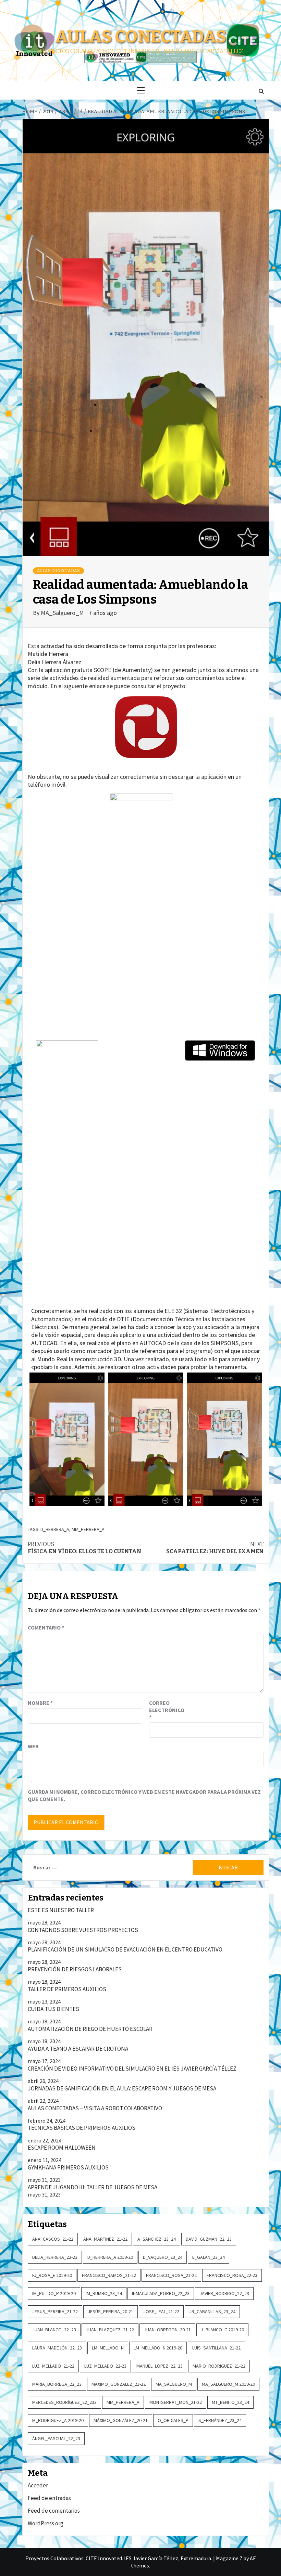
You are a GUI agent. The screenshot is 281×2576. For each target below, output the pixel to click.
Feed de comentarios (54, 2511)
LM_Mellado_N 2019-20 (158, 2348)
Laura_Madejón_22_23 (57, 2348)
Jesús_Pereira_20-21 (111, 2311)
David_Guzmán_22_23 (209, 2239)
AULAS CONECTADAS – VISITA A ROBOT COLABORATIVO (95, 2108)
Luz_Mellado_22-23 (105, 2366)
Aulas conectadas (141, 37)
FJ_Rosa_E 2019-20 (52, 2275)
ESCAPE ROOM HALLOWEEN (62, 2148)
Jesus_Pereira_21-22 (55, 2311)
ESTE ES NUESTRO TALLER (61, 1910)
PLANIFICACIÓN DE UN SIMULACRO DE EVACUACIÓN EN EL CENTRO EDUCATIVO (125, 1949)
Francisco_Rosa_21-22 (171, 2275)
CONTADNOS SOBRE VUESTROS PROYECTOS (83, 1930)
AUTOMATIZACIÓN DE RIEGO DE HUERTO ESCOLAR (90, 2029)
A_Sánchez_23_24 (157, 2239)
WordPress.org (46, 2523)
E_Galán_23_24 (209, 2257)
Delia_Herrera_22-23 (55, 2257)
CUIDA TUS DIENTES (53, 2009)
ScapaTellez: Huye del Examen (215, 1548)
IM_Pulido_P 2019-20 (54, 2293)
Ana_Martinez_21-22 (105, 2239)
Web (33, 1746)
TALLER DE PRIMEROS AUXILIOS (67, 1989)
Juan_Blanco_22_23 (54, 2330)
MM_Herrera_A (88, 1529)
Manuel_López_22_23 (160, 2366)
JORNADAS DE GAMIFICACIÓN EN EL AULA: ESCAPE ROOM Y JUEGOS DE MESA (122, 2088)
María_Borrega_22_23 (57, 2384)
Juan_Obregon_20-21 (167, 2330)
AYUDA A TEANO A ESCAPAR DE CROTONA (78, 2049)
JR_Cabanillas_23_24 (212, 2311)
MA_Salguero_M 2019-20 (228, 2384)
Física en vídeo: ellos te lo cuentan (84, 1548)
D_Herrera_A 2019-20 (110, 2257)
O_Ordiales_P (173, 2420)
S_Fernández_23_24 (220, 2420)
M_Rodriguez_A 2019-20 (58, 2420)
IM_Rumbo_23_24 (104, 2293)
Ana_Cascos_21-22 (53, 2239)
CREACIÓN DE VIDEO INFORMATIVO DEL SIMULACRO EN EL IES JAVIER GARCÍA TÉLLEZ (132, 2069)
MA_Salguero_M (63, 613)
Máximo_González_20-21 (121, 2420)
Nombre (40, 1703)
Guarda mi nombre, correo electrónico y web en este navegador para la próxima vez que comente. (144, 1795)
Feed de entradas (49, 2498)
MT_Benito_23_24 (230, 2402)
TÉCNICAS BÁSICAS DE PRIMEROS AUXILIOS (82, 2128)
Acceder (38, 2485)
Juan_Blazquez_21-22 (110, 2330)
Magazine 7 (229, 2558)
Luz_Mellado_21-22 (53, 2366)
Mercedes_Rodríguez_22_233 (64, 2402)
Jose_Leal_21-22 (161, 2311)
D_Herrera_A (55, 1529)
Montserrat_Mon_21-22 (176, 2402)
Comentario (46, 1627)
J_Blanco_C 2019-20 (222, 2330)
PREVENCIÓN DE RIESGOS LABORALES (75, 1969)
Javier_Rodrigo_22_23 (224, 2293)
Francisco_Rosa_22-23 (232, 2275)
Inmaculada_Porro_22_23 (161, 2293)
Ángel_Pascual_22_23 (56, 2438)
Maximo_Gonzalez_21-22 (119, 2384)
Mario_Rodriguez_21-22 (219, 2366)
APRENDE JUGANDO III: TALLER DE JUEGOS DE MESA (93, 2187)
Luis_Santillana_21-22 (216, 2348)
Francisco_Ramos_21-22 (109, 2275)
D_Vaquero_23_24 (163, 2257)
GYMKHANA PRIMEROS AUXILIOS (68, 2167)
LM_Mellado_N (108, 2348)
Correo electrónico (166, 1710)
